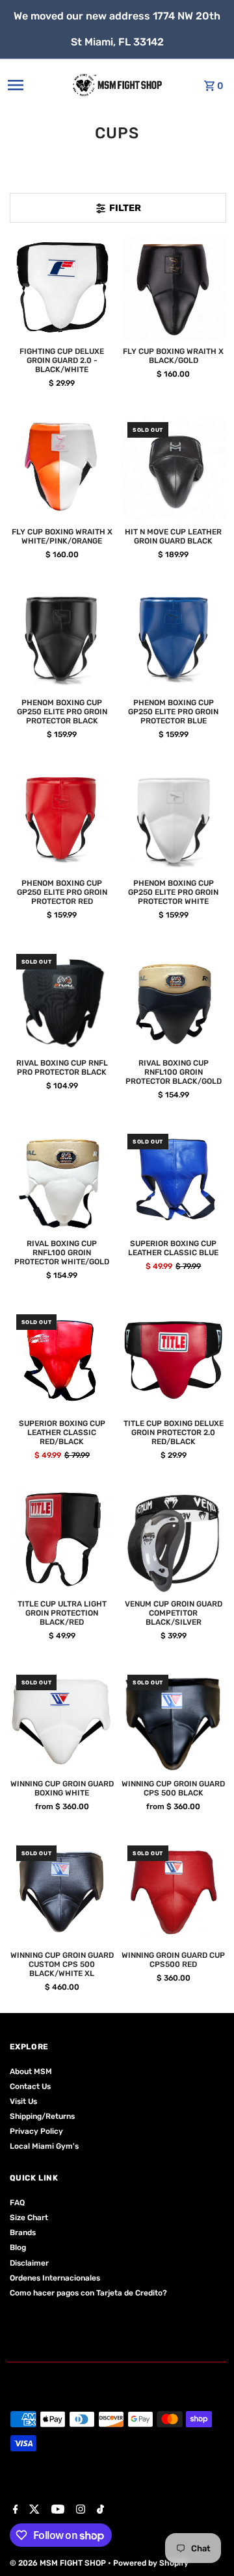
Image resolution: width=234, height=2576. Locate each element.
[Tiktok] (99, 2510)
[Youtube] (56, 2510)
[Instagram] (79, 2510)
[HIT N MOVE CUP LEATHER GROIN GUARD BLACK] (174, 468)
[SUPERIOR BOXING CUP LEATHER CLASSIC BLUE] (174, 1180)
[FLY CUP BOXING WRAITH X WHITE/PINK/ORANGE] (62, 468)
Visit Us (23, 2101)
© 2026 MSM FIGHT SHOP (59, 2563)
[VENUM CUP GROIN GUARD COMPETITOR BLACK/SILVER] (174, 1540)
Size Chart (29, 2218)
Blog (18, 2247)
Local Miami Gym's (44, 2146)
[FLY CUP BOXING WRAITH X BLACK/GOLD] (174, 288)
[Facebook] (14, 2510)
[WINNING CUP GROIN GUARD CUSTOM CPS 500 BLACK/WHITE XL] (62, 1892)
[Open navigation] (29, 85)
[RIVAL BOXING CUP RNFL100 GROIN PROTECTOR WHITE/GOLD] (62, 1180)
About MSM (31, 2071)
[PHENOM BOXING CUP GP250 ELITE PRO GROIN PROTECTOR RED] (62, 819)
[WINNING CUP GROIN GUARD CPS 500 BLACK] (174, 1721)
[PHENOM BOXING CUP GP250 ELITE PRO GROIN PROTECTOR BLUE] (174, 640)
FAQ (17, 2203)
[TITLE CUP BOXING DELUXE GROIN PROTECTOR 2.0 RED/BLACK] (174, 1360)
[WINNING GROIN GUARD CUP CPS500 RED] (174, 1892)
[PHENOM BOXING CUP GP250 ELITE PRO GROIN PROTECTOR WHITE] (174, 819)
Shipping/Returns (42, 2116)
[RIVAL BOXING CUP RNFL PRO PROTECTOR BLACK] (62, 1000)
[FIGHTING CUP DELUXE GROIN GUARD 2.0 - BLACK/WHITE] (62, 288)
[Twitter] (33, 2510)
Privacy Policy (36, 2131)
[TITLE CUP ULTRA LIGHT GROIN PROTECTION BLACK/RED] (62, 1540)
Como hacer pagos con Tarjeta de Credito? (88, 2293)
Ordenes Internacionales (55, 2278)
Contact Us (30, 2086)
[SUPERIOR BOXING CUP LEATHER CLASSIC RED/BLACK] (62, 1360)
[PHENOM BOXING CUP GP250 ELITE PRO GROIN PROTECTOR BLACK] (62, 640)
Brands (23, 2232)
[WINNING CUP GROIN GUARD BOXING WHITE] (62, 1721)
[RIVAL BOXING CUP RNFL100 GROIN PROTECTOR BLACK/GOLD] (174, 1000)
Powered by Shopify (151, 2563)
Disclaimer (29, 2263)
